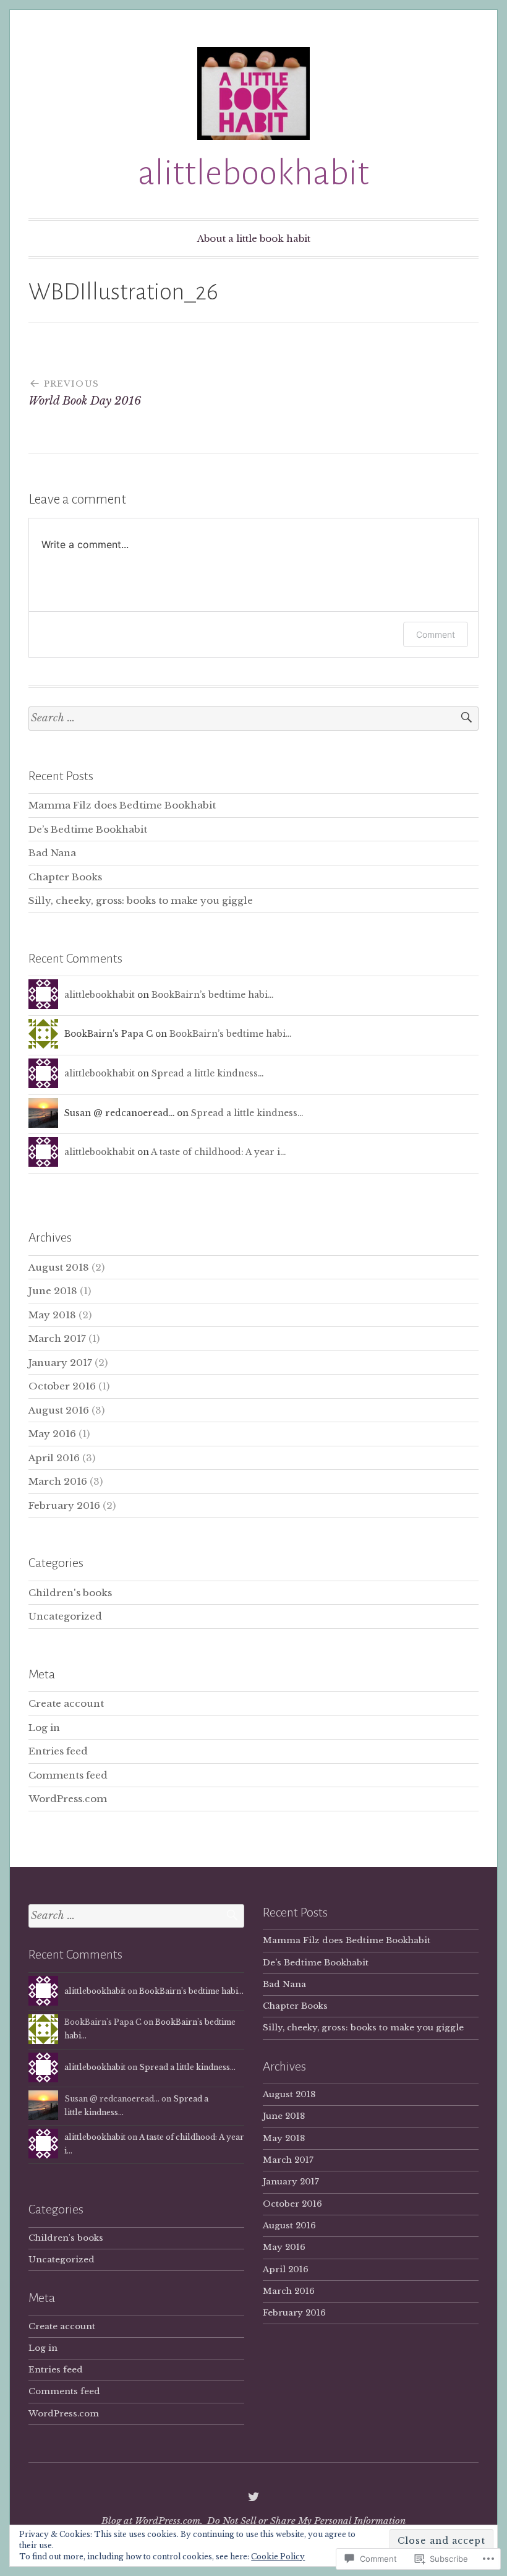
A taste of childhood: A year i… (218, 1152)
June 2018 (53, 1291)
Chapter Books (65, 877)
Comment (436, 634)
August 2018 (59, 1267)
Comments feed (68, 1775)
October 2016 (62, 1386)
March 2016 (58, 1481)
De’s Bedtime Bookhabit (88, 829)
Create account (66, 1703)
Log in (44, 1728)
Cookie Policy (278, 2557)
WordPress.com (68, 1799)
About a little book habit (254, 238)
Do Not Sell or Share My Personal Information (306, 2521)
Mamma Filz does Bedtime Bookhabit (122, 805)
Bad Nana (52, 853)
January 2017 (60, 1363)
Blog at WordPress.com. (152, 2521)
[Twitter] (253, 2497)
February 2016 (64, 1505)
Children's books (70, 1593)
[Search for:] (253, 719)
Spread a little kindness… (207, 1074)
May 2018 (52, 1315)
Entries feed (58, 1751)
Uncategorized (65, 1616)
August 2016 (59, 1410)
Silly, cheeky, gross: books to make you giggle (141, 900)
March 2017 (57, 1338)
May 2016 (52, 1434)
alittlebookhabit (253, 173)
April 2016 (54, 1458)
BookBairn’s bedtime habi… (212, 995)
